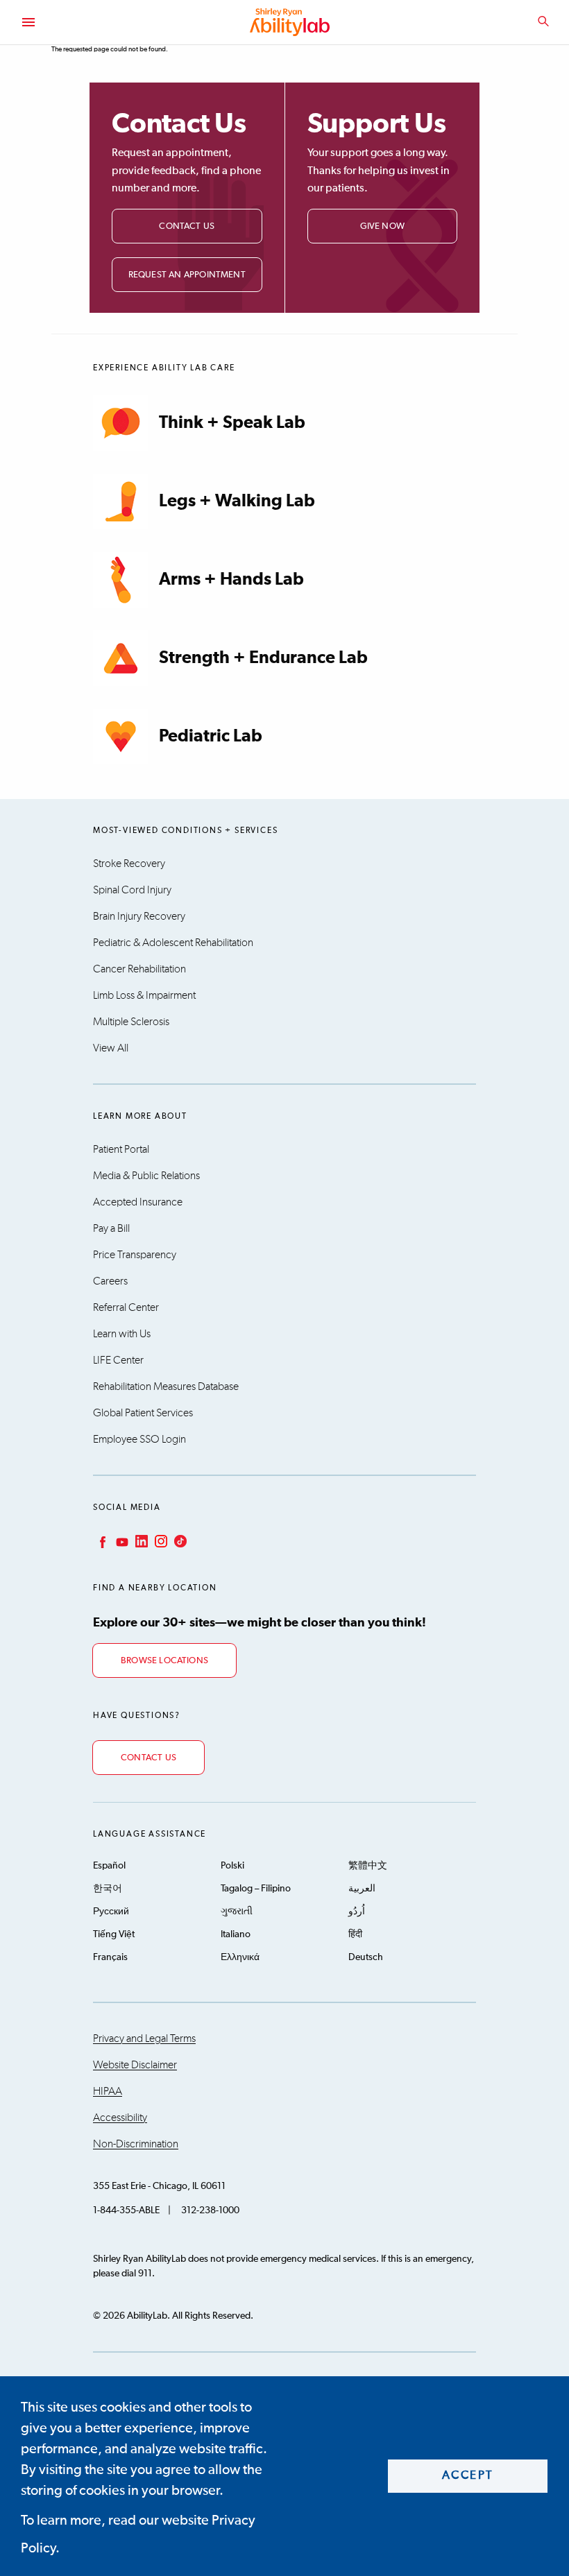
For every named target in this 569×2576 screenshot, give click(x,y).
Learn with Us (122, 1334)
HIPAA (108, 2091)
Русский (111, 1912)
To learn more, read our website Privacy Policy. (138, 2534)
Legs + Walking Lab (237, 501)
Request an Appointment (187, 275)
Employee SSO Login (139, 1439)
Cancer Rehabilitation (139, 969)
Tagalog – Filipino (256, 1889)
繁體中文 (368, 1866)
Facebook (101, 1541)
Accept (468, 2476)
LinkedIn (140, 1541)
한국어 (108, 1889)
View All (111, 1048)
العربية (362, 1889)
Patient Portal (121, 1149)
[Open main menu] (28, 22)
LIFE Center (118, 1360)
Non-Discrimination (136, 2144)
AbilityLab (291, 22)
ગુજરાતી (237, 1912)
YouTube (121, 1541)
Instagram (160, 1541)
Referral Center (126, 1307)
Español (109, 1866)
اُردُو (357, 1912)
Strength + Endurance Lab (263, 658)
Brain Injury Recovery (139, 916)
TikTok (179, 1541)
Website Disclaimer (135, 2065)
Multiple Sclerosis (131, 1022)
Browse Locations (164, 1661)
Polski (232, 1866)
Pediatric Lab (211, 736)
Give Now (383, 226)
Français (110, 1957)
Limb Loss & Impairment (144, 995)
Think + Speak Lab (232, 423)
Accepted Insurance (138, 1202)
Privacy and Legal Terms (144, 2038)
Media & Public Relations (146, 1176)
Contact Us (187, 226)
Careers (110, 1281)
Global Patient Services (143, 1413)
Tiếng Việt (114, 1934)
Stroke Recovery (129, 864)
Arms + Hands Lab (231, 579)
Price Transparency (135, 1255)
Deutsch (366, 1957)
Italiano (236, 1934)
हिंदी (355, 1934)
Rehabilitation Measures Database (166, 1386)
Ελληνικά (240, 1957)
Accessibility (120, 2118)
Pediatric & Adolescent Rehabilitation (173, 943)
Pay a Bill (111, 1228)
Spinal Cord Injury (132, 890)
